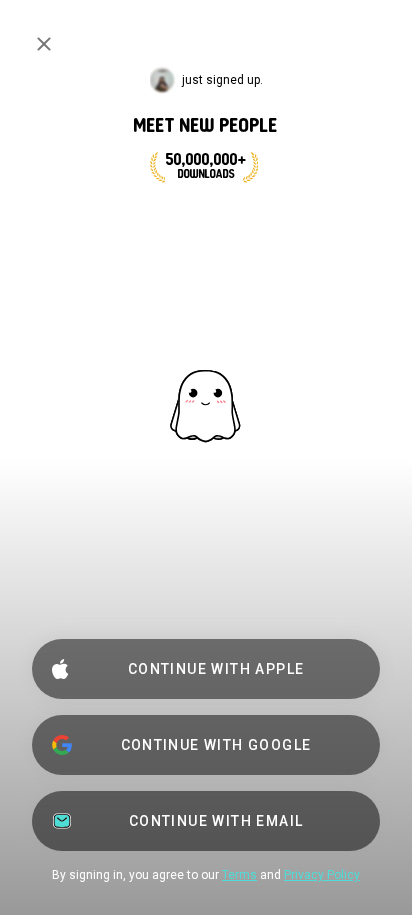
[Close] (44, 44)
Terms (239, 875)
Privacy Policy (322, 875)
